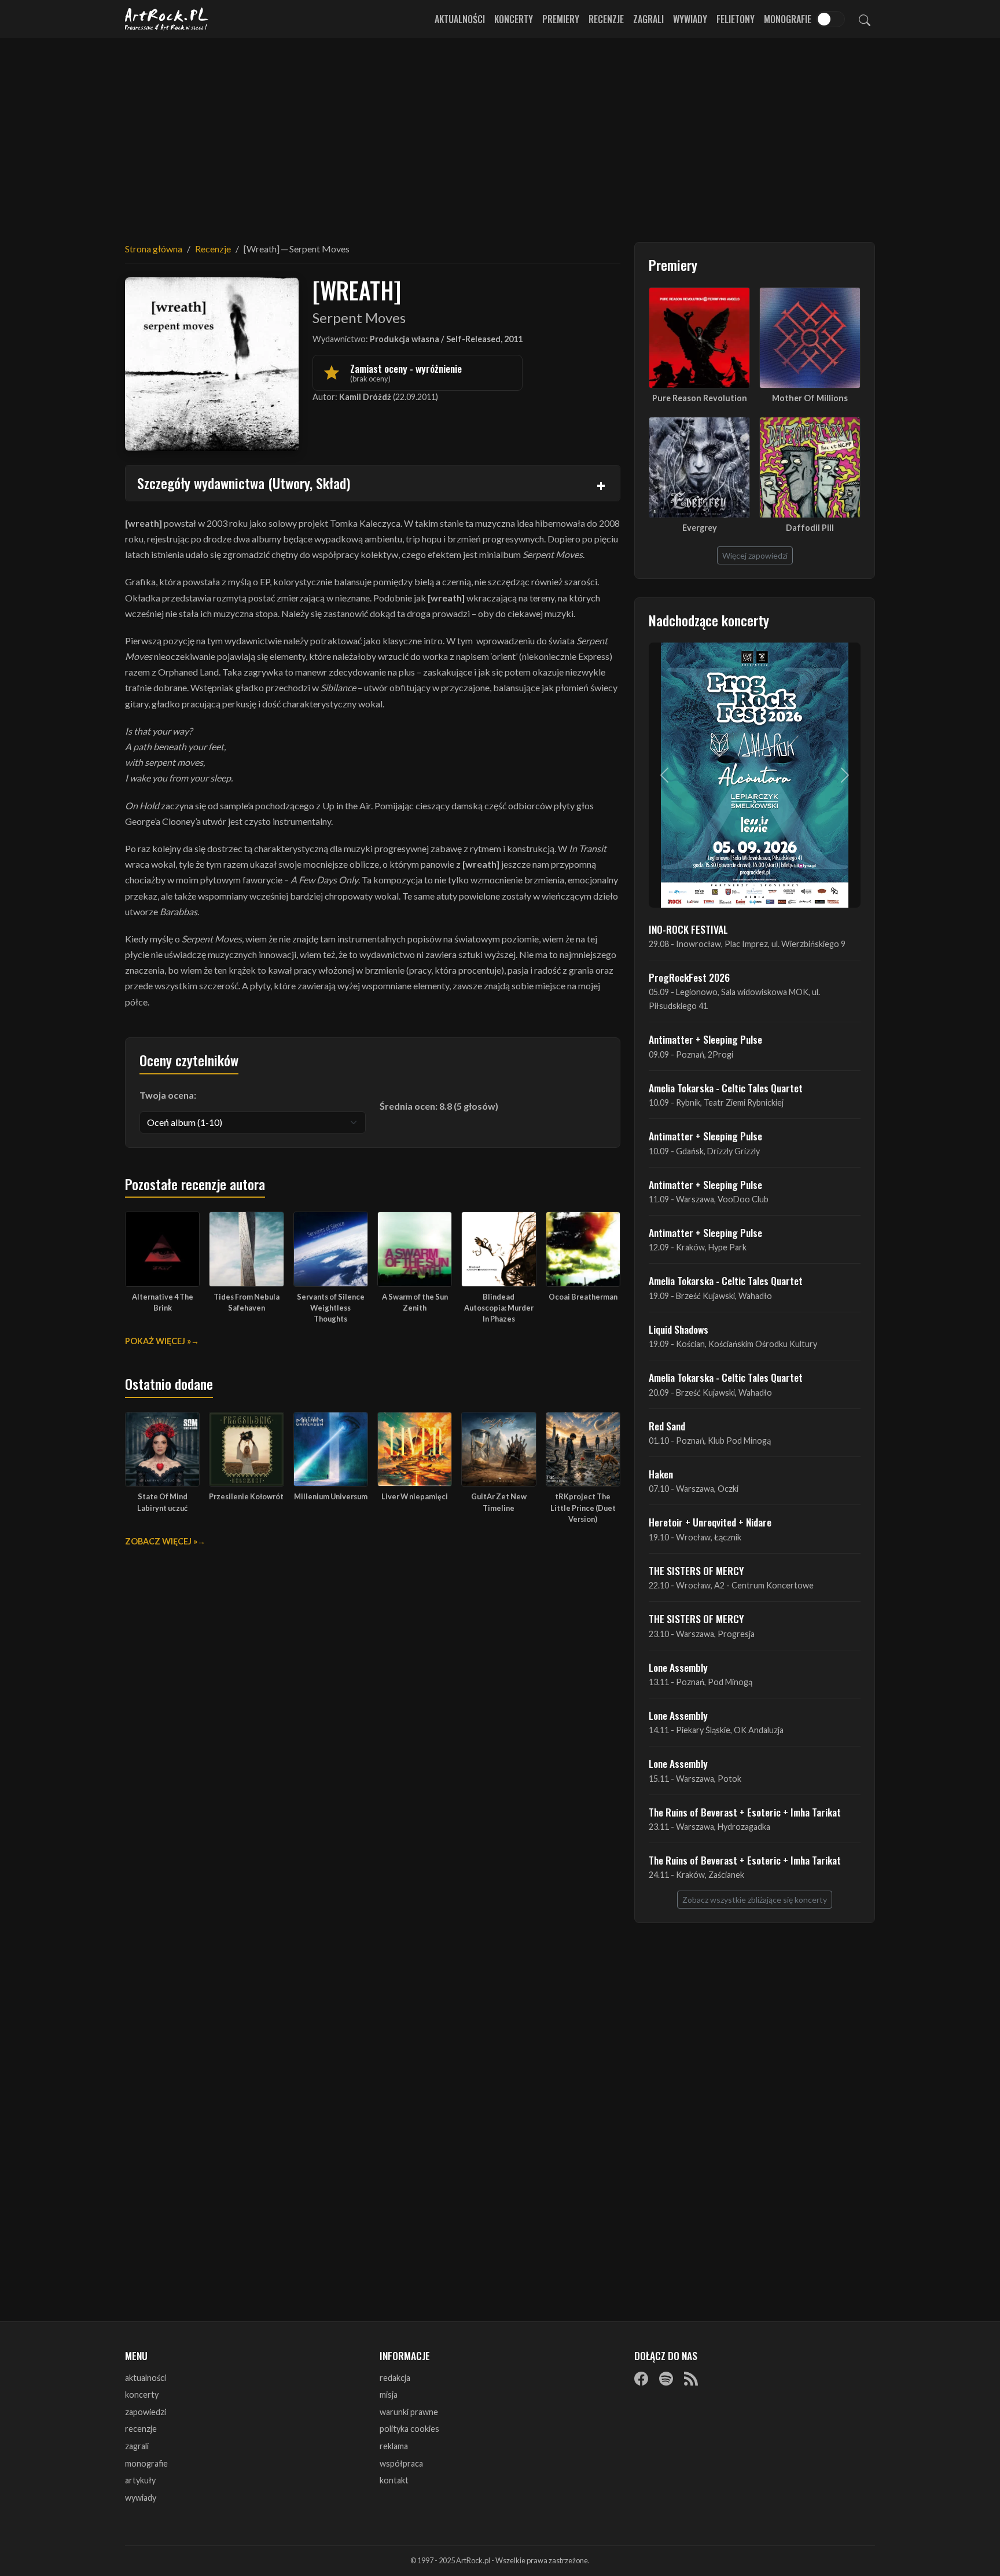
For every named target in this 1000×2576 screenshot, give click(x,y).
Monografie (788, 19)
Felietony (736, 19)
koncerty (142, 2395)
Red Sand (667, 1426)
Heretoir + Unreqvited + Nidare (710, 1522)
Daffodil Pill (810, 528)
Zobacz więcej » (161, 1541)
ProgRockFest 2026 (689, 977)
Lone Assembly (678, 1667)
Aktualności (460, 19)
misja (389, 2395)
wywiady (141, 2498)
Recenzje (606, 19)
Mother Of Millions (810, 398)
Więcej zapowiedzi (755, 555)
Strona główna (154, 249)
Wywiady (690, 19)
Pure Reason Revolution (700, 398)
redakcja (395, 2378)
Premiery (561, 19)
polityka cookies (409, 2429)
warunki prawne (409, 2412)
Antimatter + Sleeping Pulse (705, 1039)
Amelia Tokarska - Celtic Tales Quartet (726, 1088)
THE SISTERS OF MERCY (696, 1570)
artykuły (140, 2480)
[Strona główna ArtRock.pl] (167, 19)
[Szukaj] (865, 19)
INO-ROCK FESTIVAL (688, 929)
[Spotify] (666, 2379)
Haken (661, 1474)
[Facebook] (641, 2379)
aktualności (146, 2378)
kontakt (394, 2480)
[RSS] (691, 2379)
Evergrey (700, 528)
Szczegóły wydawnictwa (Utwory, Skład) (244, 483)
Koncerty (514, 19)
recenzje (141, 2429)
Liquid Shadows (679, 1329)
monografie (146, 2463)
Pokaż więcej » (158, 1341)
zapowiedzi (146, 2412)
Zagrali (648, 19)
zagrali (137, 2446)
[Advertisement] (500, 133)
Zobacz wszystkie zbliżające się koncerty (755, 1900)
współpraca (401, 2463)
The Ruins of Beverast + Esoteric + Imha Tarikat (745, 1812)
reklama (394, 2446)
